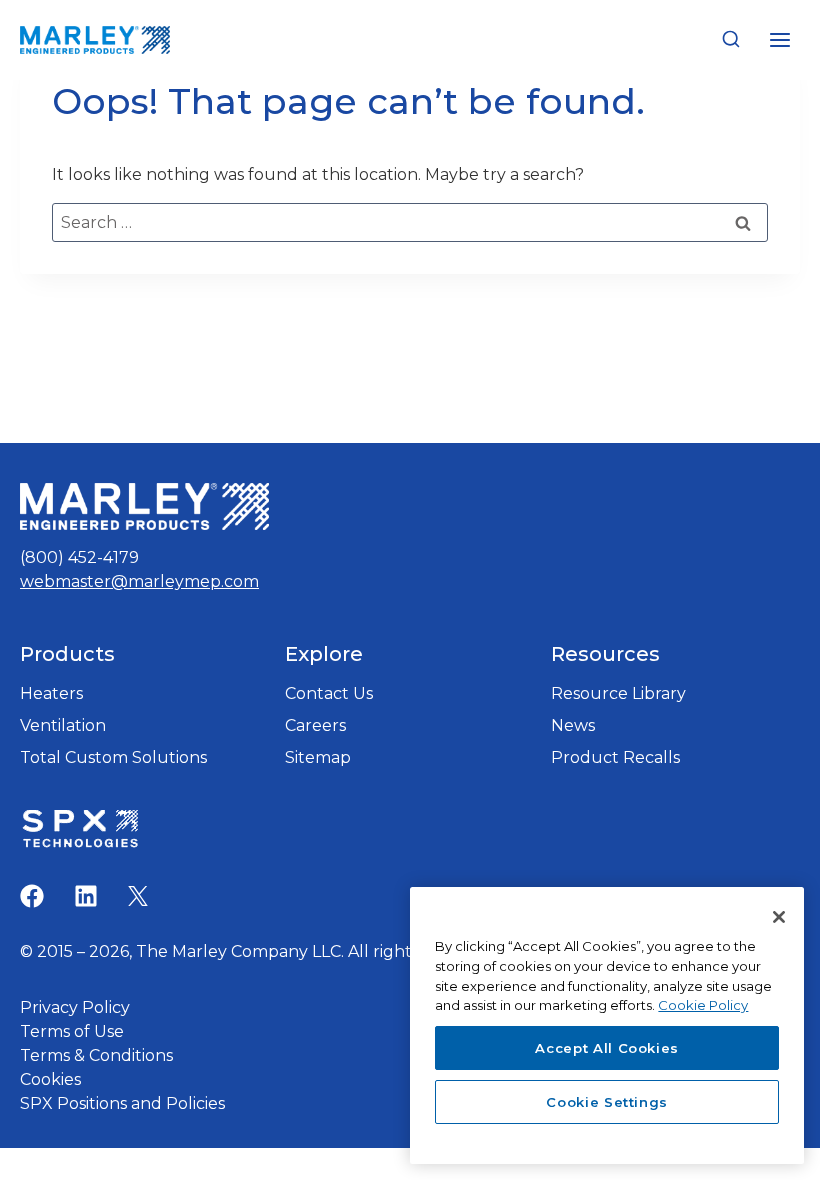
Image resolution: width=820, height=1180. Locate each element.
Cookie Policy (703, 1005)
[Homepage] (144, 506)
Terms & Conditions (96, 1055)
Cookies (50, 1079)
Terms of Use (72, 1031)
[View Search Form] (731, 40)
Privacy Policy (75, 1007)
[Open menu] (779, 39)
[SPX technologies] (80, 831)
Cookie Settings (607, 1102)
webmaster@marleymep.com (139, 581)
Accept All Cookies (607, 1048)
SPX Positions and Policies (122, 1103)
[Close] (779, 917)
